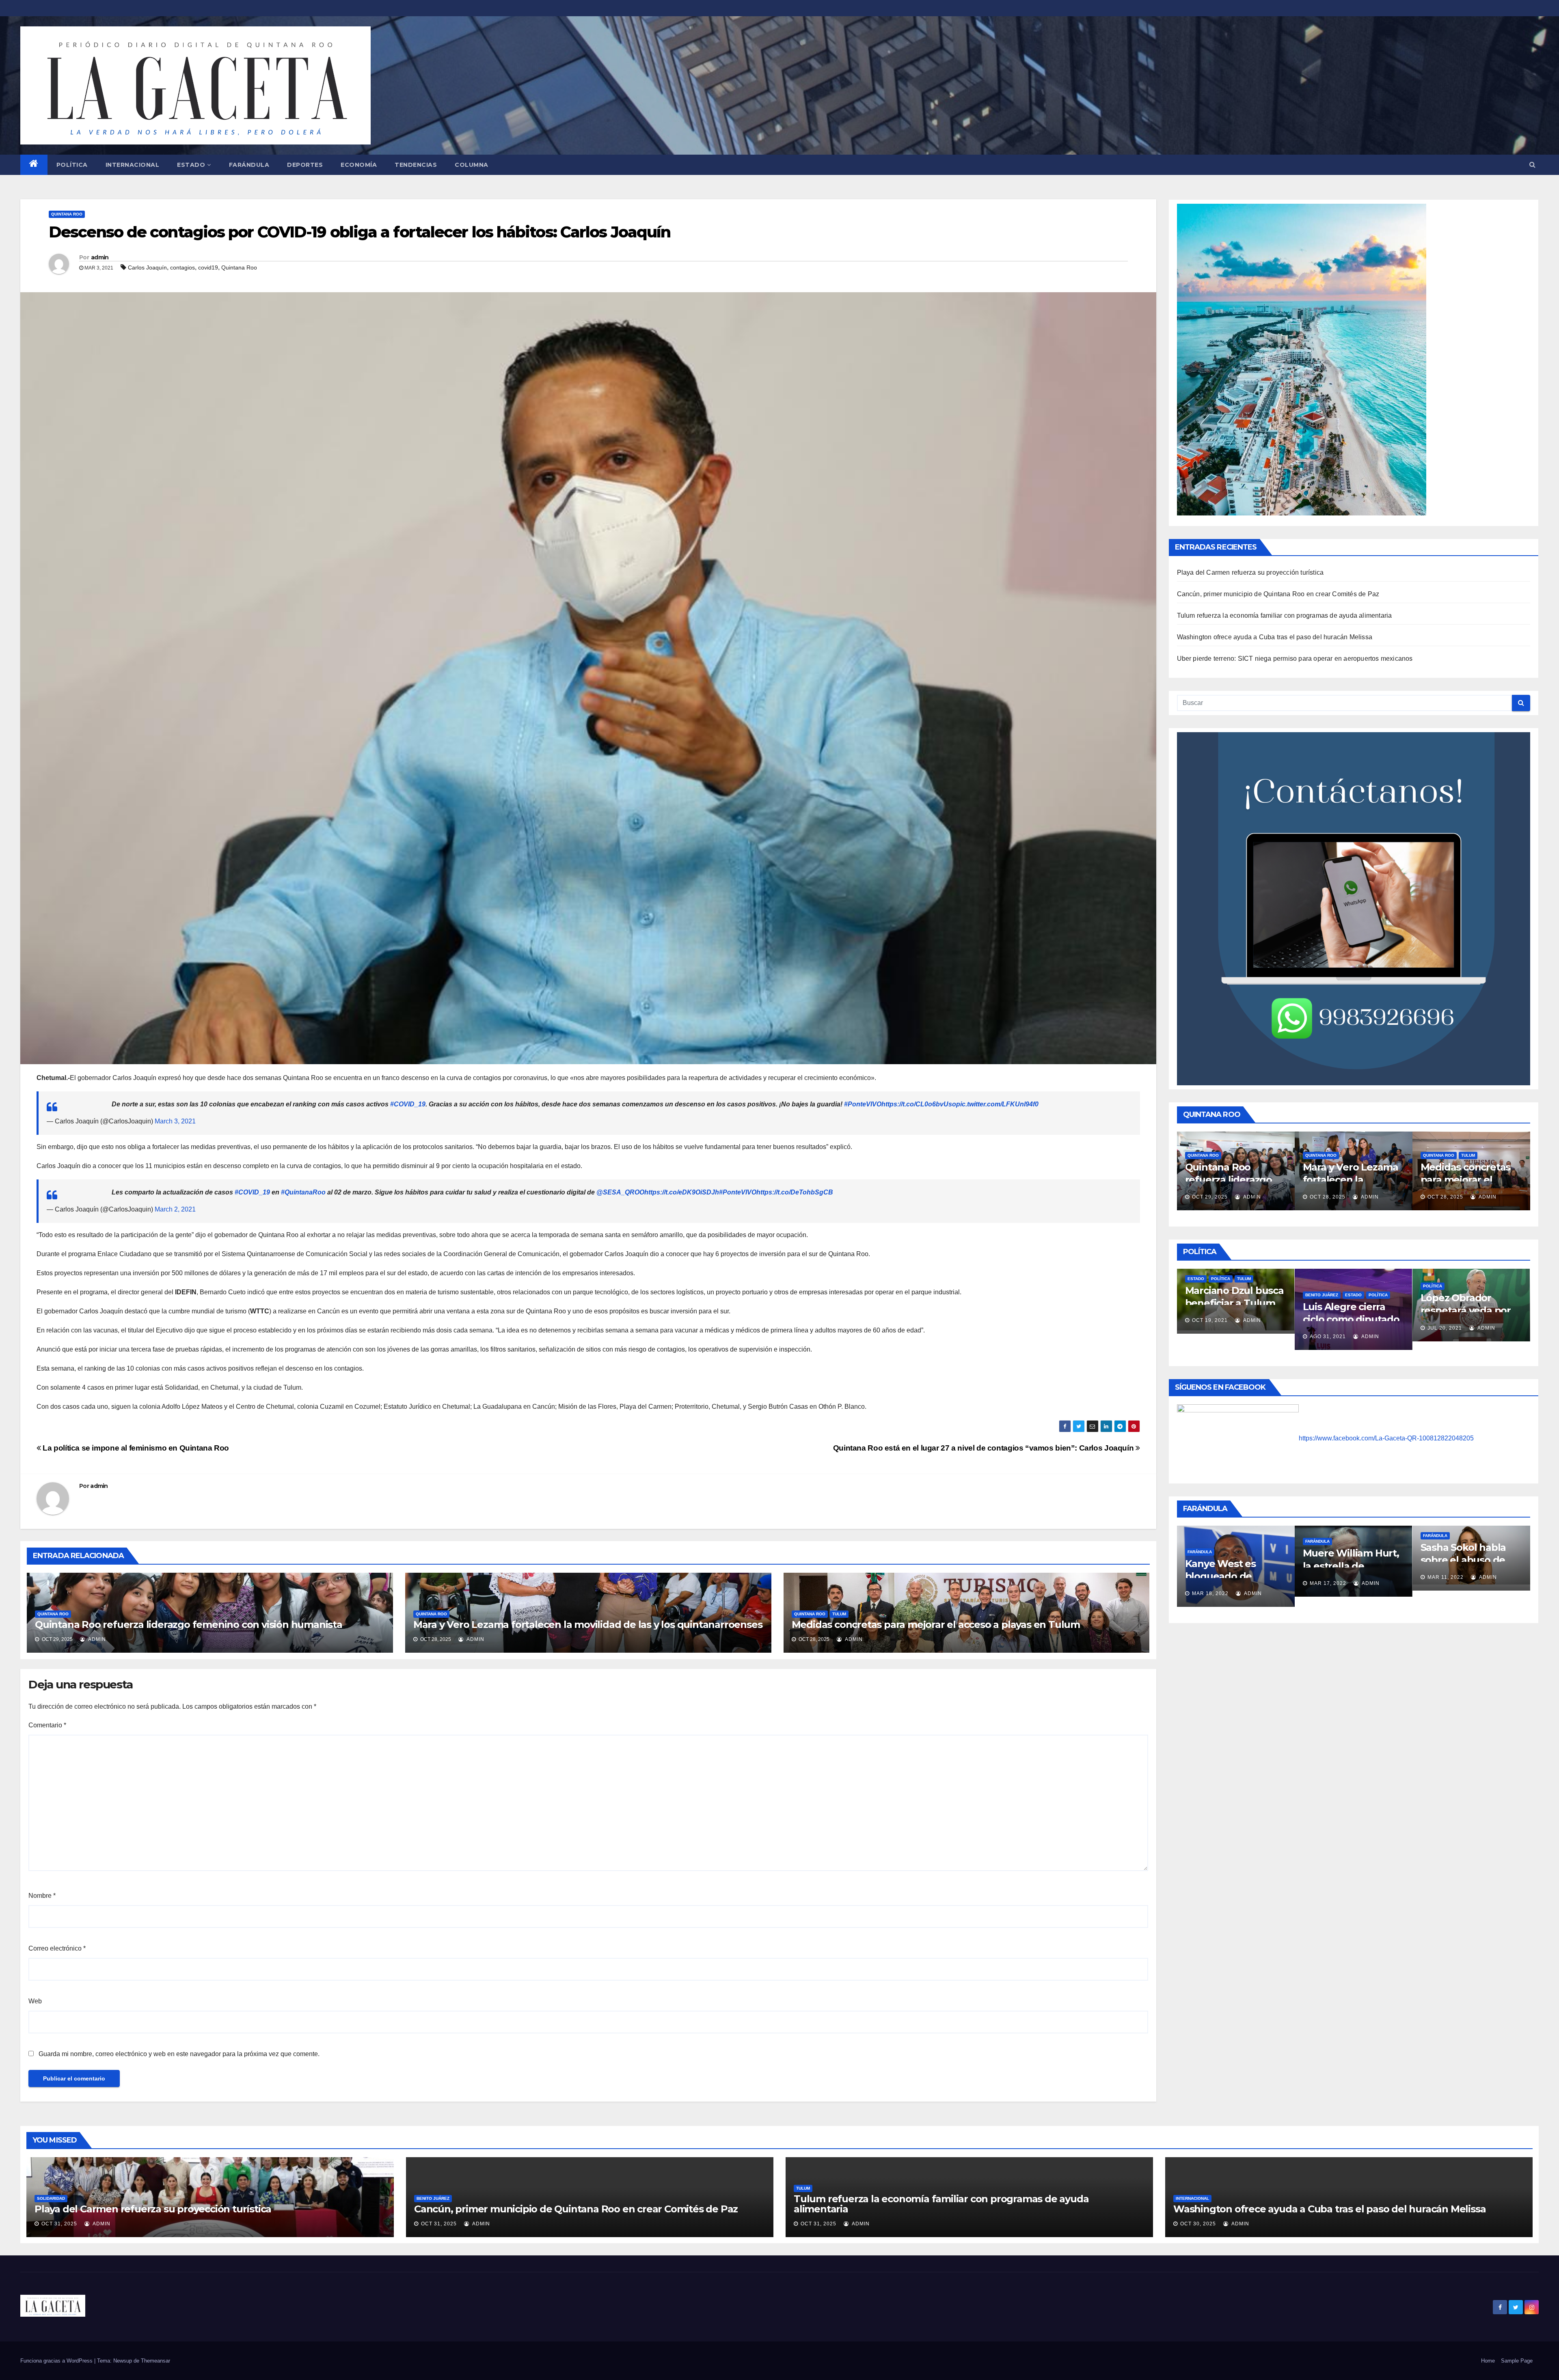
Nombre (42, 1896)
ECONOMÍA (359, 165)
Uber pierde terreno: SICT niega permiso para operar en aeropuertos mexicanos (1295, 659)
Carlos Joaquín (147, 267)
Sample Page (1517, 2361)
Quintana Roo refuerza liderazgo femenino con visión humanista (189, 1624)
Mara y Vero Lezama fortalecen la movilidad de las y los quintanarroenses (588, 1624)
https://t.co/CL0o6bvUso (919, 1104)
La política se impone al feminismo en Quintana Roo (135, 1448)
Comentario (47, 1725)
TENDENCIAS (416, 165)
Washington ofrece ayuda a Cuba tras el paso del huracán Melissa (1275, 637)
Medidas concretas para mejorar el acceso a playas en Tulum (936, 1624)
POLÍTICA (72, 165)
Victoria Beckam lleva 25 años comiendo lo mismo (1472, 1566)
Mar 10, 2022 (1450, 1583)
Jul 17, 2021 (1335, 1325)
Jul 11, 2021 (1452, 1322)
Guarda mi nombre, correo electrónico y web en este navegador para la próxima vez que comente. (179, 2054)
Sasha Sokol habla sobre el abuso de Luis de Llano (1232, 1560)
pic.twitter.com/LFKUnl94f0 (997, 1104)
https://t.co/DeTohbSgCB (795, 1192)
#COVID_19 (408, 1104)
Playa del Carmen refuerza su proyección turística (1250, 572)
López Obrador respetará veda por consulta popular (1238, 1310)
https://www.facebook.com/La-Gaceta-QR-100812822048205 (1386, 1438)
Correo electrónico (57, 1948)
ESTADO (191, 165)
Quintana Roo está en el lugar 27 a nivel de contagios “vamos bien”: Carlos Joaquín (984, 1448)
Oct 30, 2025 (1198, 2224)
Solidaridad (51, 2198)
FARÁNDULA (249, 165)
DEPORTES (305, 165)
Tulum (839, 1614)
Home (1488, 2361)
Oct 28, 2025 (1238, 1197)
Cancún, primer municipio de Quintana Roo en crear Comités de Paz (1278, 594)
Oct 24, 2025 (1474, 1185)
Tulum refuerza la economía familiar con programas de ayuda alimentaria (1285, 615)
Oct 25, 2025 (1356, 1197)
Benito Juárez (433, 2198)
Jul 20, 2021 (1217, 1328)
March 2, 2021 (175, 1209)
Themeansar (155, 2361)
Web (35, 2001)
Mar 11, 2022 (1215, 1577)
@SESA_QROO (620, 1192)
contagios (182, 267)
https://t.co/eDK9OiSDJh (682, 1192)
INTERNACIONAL (133, 165)
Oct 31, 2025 (59, 2224)
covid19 (208, 267)
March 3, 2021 (175, 1121)
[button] (1532, 165)
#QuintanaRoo (303, 1192)
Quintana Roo (67, 214)
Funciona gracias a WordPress (57, 2361)
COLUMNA (472, 165)
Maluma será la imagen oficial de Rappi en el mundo (1353, 1576)
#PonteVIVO (863, 1104)
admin (100, 257)
